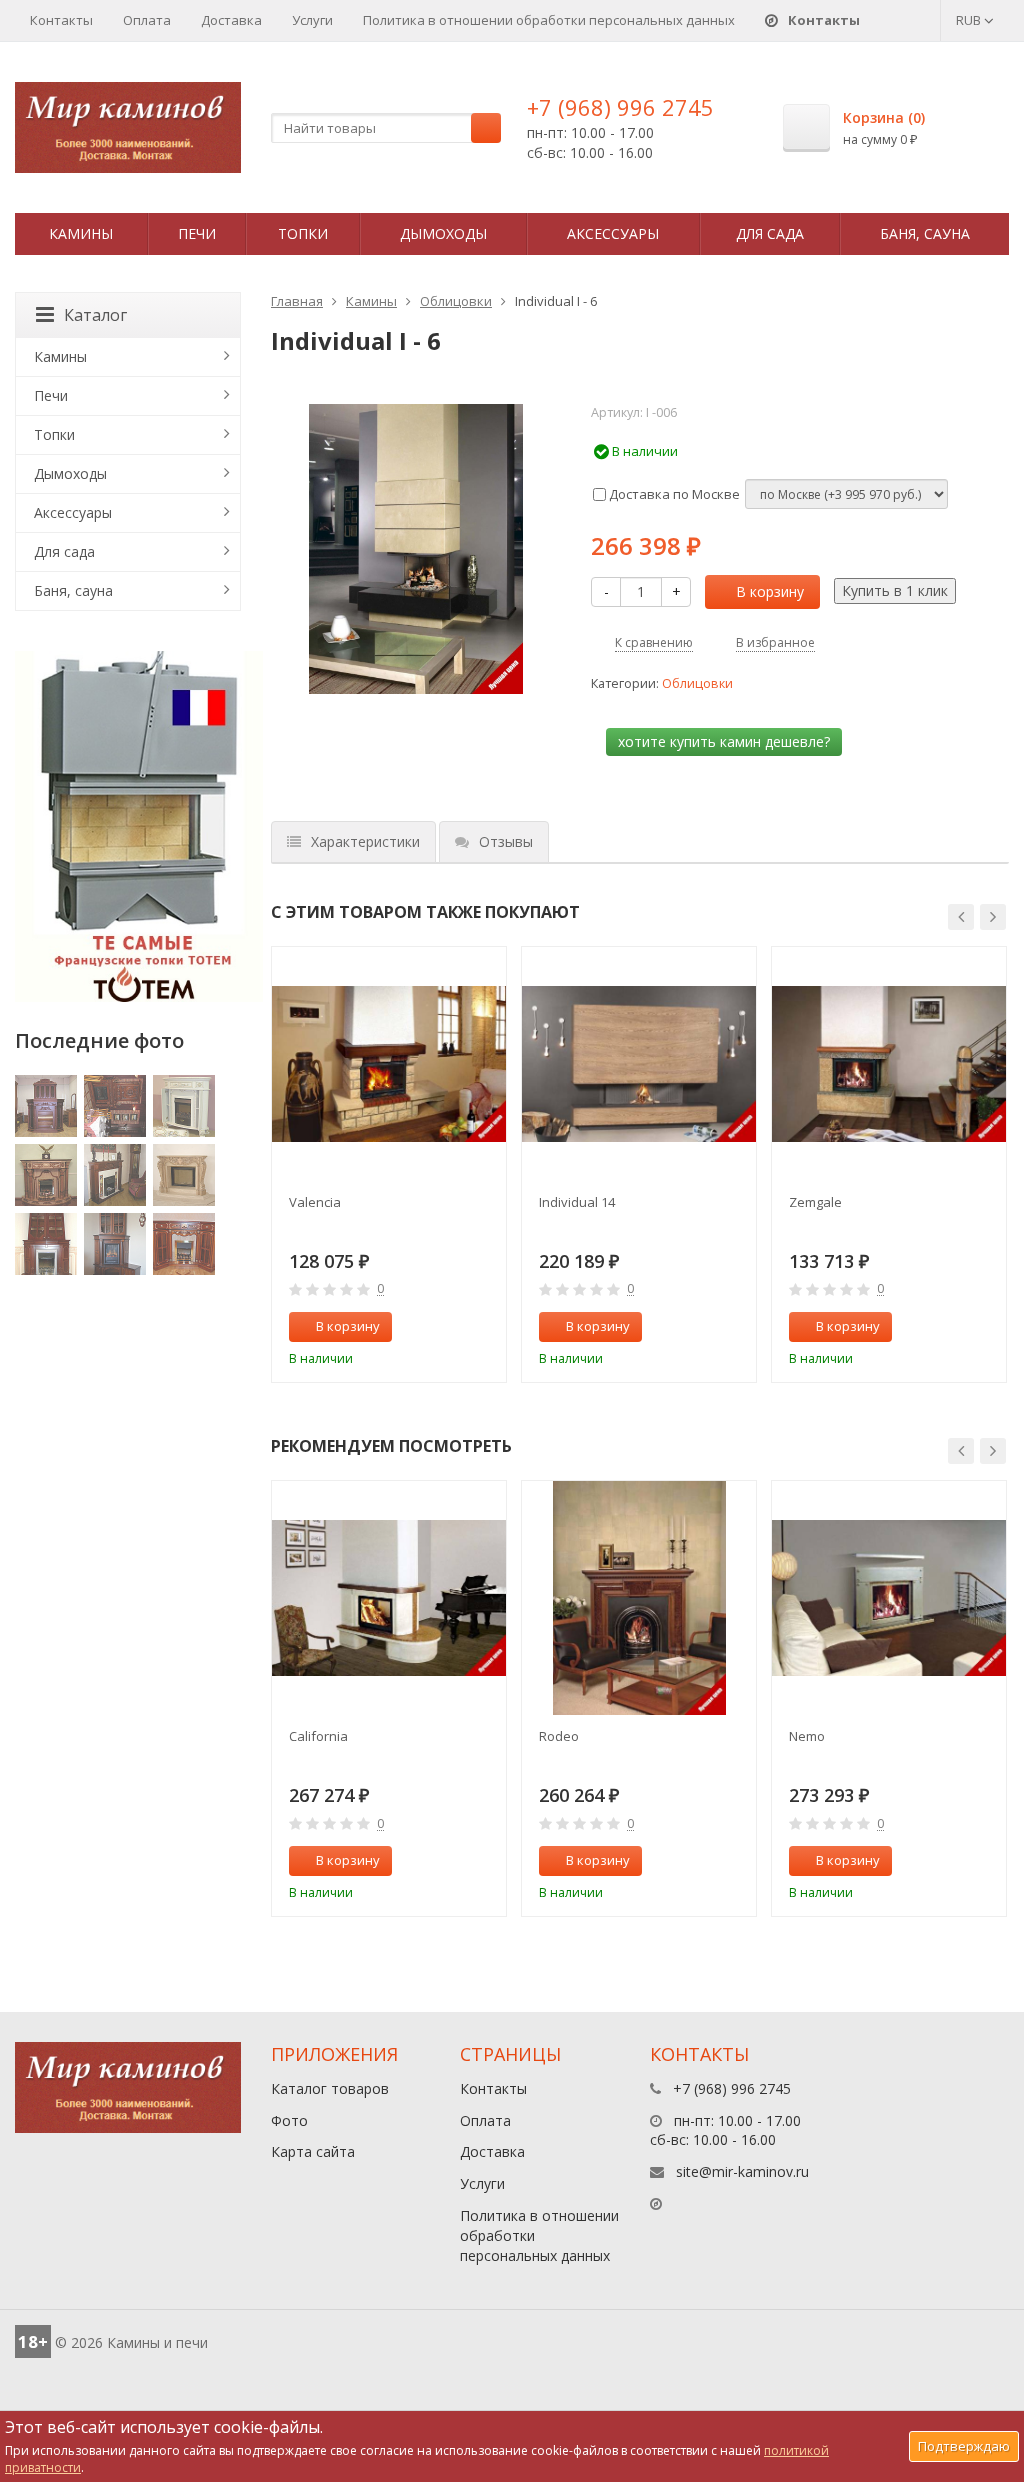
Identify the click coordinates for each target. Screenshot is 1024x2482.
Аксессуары (613, 233)
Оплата (147, 20)
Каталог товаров (330, 2088)
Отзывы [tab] (506, 841)
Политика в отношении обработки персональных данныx (549, 20)
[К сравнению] (449, 1327)
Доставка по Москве (673, 494)
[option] (389, 1164)
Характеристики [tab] (365, 841)
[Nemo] (889, 1598)
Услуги (312, 20)
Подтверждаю (964, 2446)
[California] (389, 1598)
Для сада (770, 233)
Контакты (61, 20)
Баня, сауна (925, 233)
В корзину (770, 591)
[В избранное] (482, 1327)
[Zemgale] (889, 1064)
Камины (81, 233)
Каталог (95, 315)
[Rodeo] (639, 1598)
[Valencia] (389, 1064)
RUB (970, 20)
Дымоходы (443, 233)
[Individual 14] (639, 1064)
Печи (197, 233)
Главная (297, 301)
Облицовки (456, 301)
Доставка (231, 20)
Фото (289, 2120)
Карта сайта (313, 2151)
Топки (303, 233)
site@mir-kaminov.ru (742, 2171)
